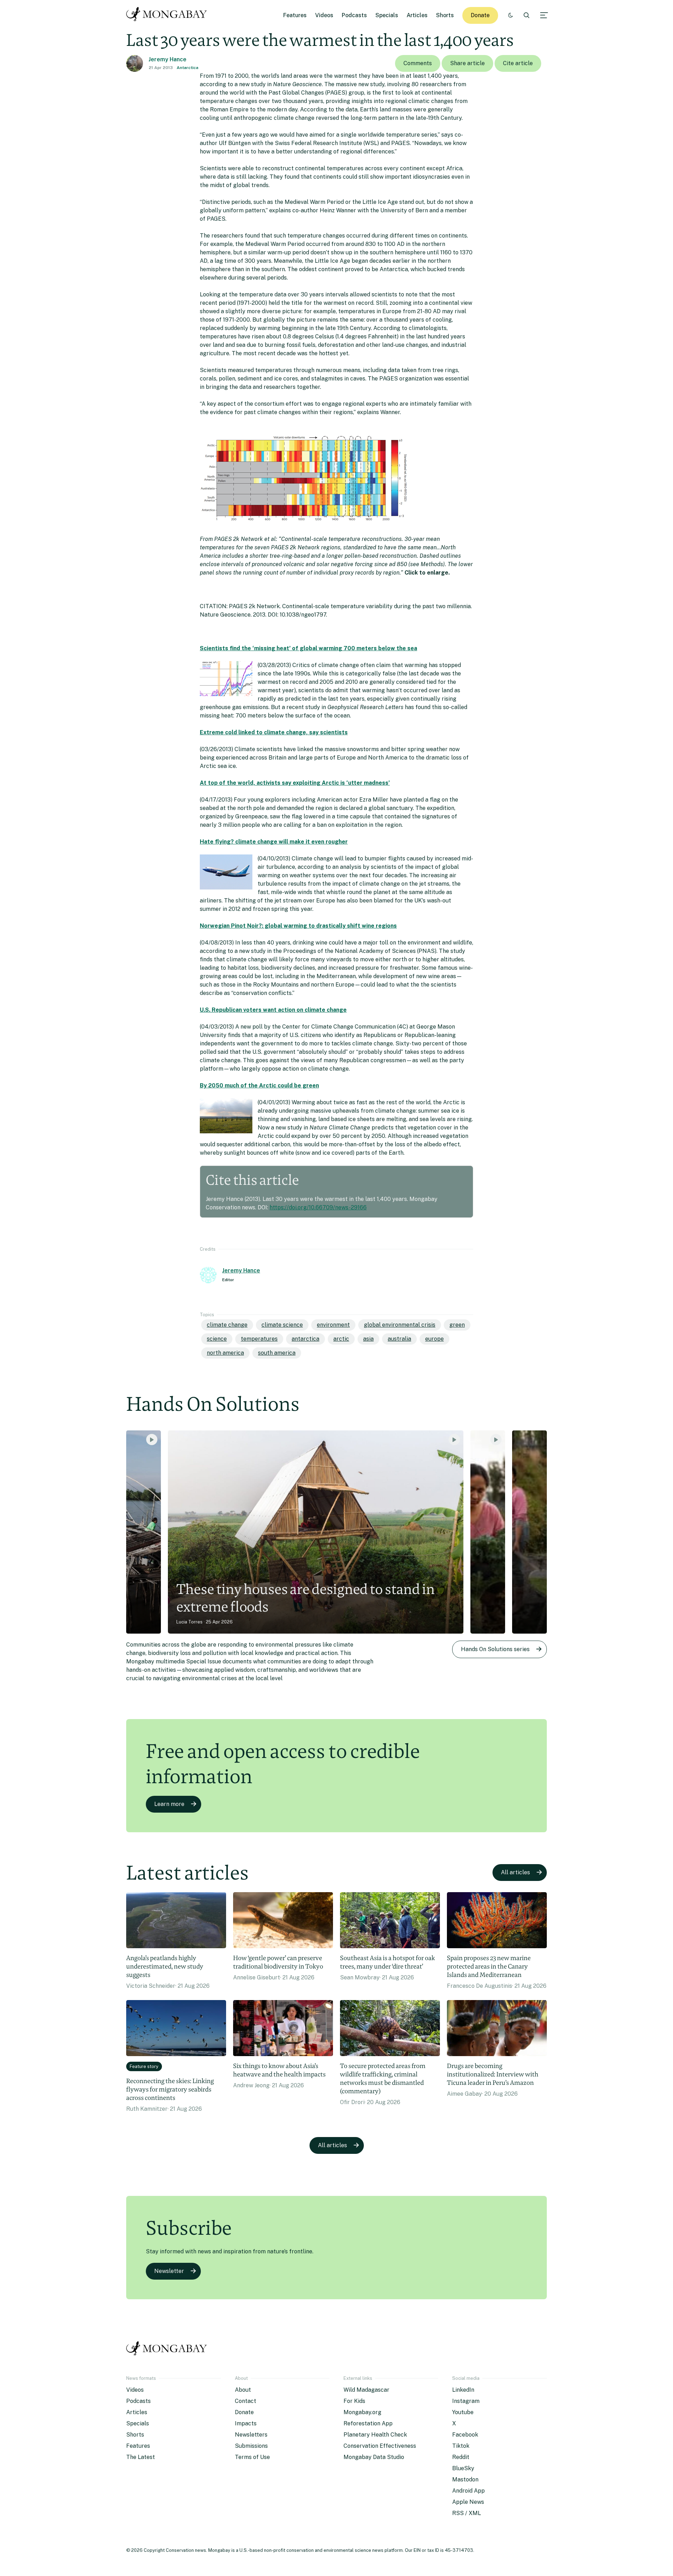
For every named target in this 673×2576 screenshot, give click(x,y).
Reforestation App (368, 2423)
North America (225, 1353)
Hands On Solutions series (495, 1649)
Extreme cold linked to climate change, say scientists (274, 732)
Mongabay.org (362, 2412)
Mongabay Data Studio (374, 2457)
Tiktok (461, 2446)
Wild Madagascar (366, 2390)
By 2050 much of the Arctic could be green (259, 1086)
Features (295, 15)
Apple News (468, 2502)
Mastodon (465, 2479)
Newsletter (169, 2271)
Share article (467, 63)
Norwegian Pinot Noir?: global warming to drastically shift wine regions (298, 926)
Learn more (169, 1804)
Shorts (445, 15)
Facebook (465, 2435)
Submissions (251, 2446)
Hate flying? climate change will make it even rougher (274, 842)
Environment (333, 1325)
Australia (399, 1339)
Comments (418, 63)
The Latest (141, 2457)
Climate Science (282, 1325)
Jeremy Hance (168, 59)
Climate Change (227, 1325)
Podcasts (354, 15)
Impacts (246, 2423)
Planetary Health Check (375, 2435)
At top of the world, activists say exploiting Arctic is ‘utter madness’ (295, 783)
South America (277, 1353)
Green (457, 1325)
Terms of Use (252, 2457)
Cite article (518, 63)
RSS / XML (467, 2513)
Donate (480, 15)
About (243, 2390)
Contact (246, 2401)
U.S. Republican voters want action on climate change (273, 1010)
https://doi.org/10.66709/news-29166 (318, 1207)
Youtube (463, 2412)
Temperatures (259, 1339)
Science (217, 1339)
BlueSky (463, 2468)
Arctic (341, 1339)
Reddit (461, 2457)
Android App (468, 2491)
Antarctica (188, 68)
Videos (324, 15)
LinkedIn (463, 2390)
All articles (515, 1872)
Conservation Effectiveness (380, 2446)
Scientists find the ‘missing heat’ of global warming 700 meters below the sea (308, 648)
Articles (417, 15)
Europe (434, 1339)
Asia (368, 1339)
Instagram (466, 2401)
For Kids (354, 2401)
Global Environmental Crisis (400, 1325)
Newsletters (251, 2435)
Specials (387, 15)
